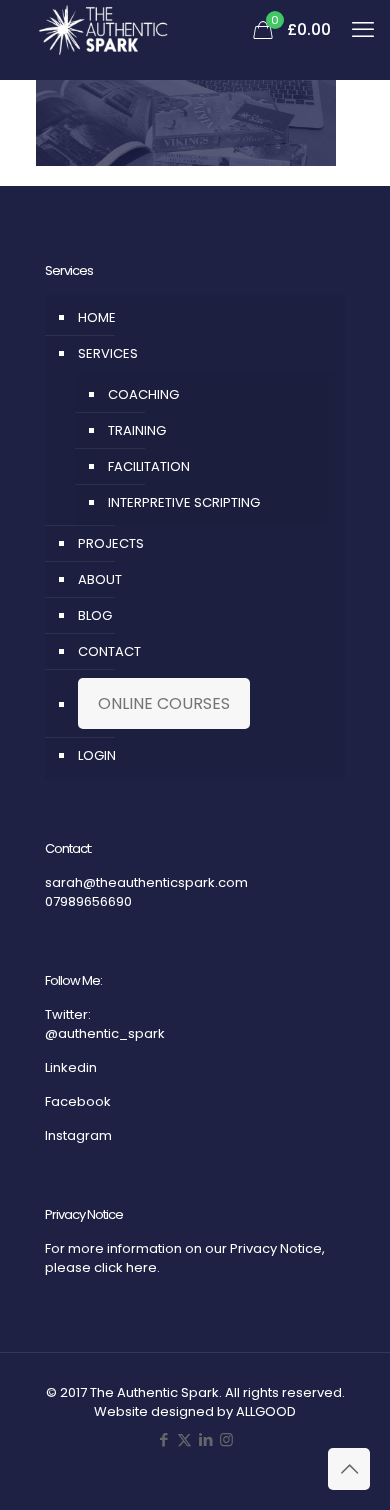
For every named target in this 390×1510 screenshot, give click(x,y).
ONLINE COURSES (164, 703)
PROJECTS (111, 543)
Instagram (78, 1135)
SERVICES (108, 353)
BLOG (95, 615)
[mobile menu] (363, 30)
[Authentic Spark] (103, 30)
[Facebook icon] (163, 1439)
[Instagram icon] (226, 1439)
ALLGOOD (266, 1411)
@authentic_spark (105, 1033)
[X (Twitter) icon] (184, 1439)
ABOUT (100, 579)
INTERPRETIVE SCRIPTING (184, 502)
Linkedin (71, 1067)
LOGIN (97, 755)
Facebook (78, 1101)
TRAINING (137, 430)
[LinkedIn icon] (205, 1439)
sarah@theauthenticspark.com (146, 882)
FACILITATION (149, 466)
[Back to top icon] (349, 1469)
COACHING (143, 394)
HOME (97, 317)
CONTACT (109, 651)
